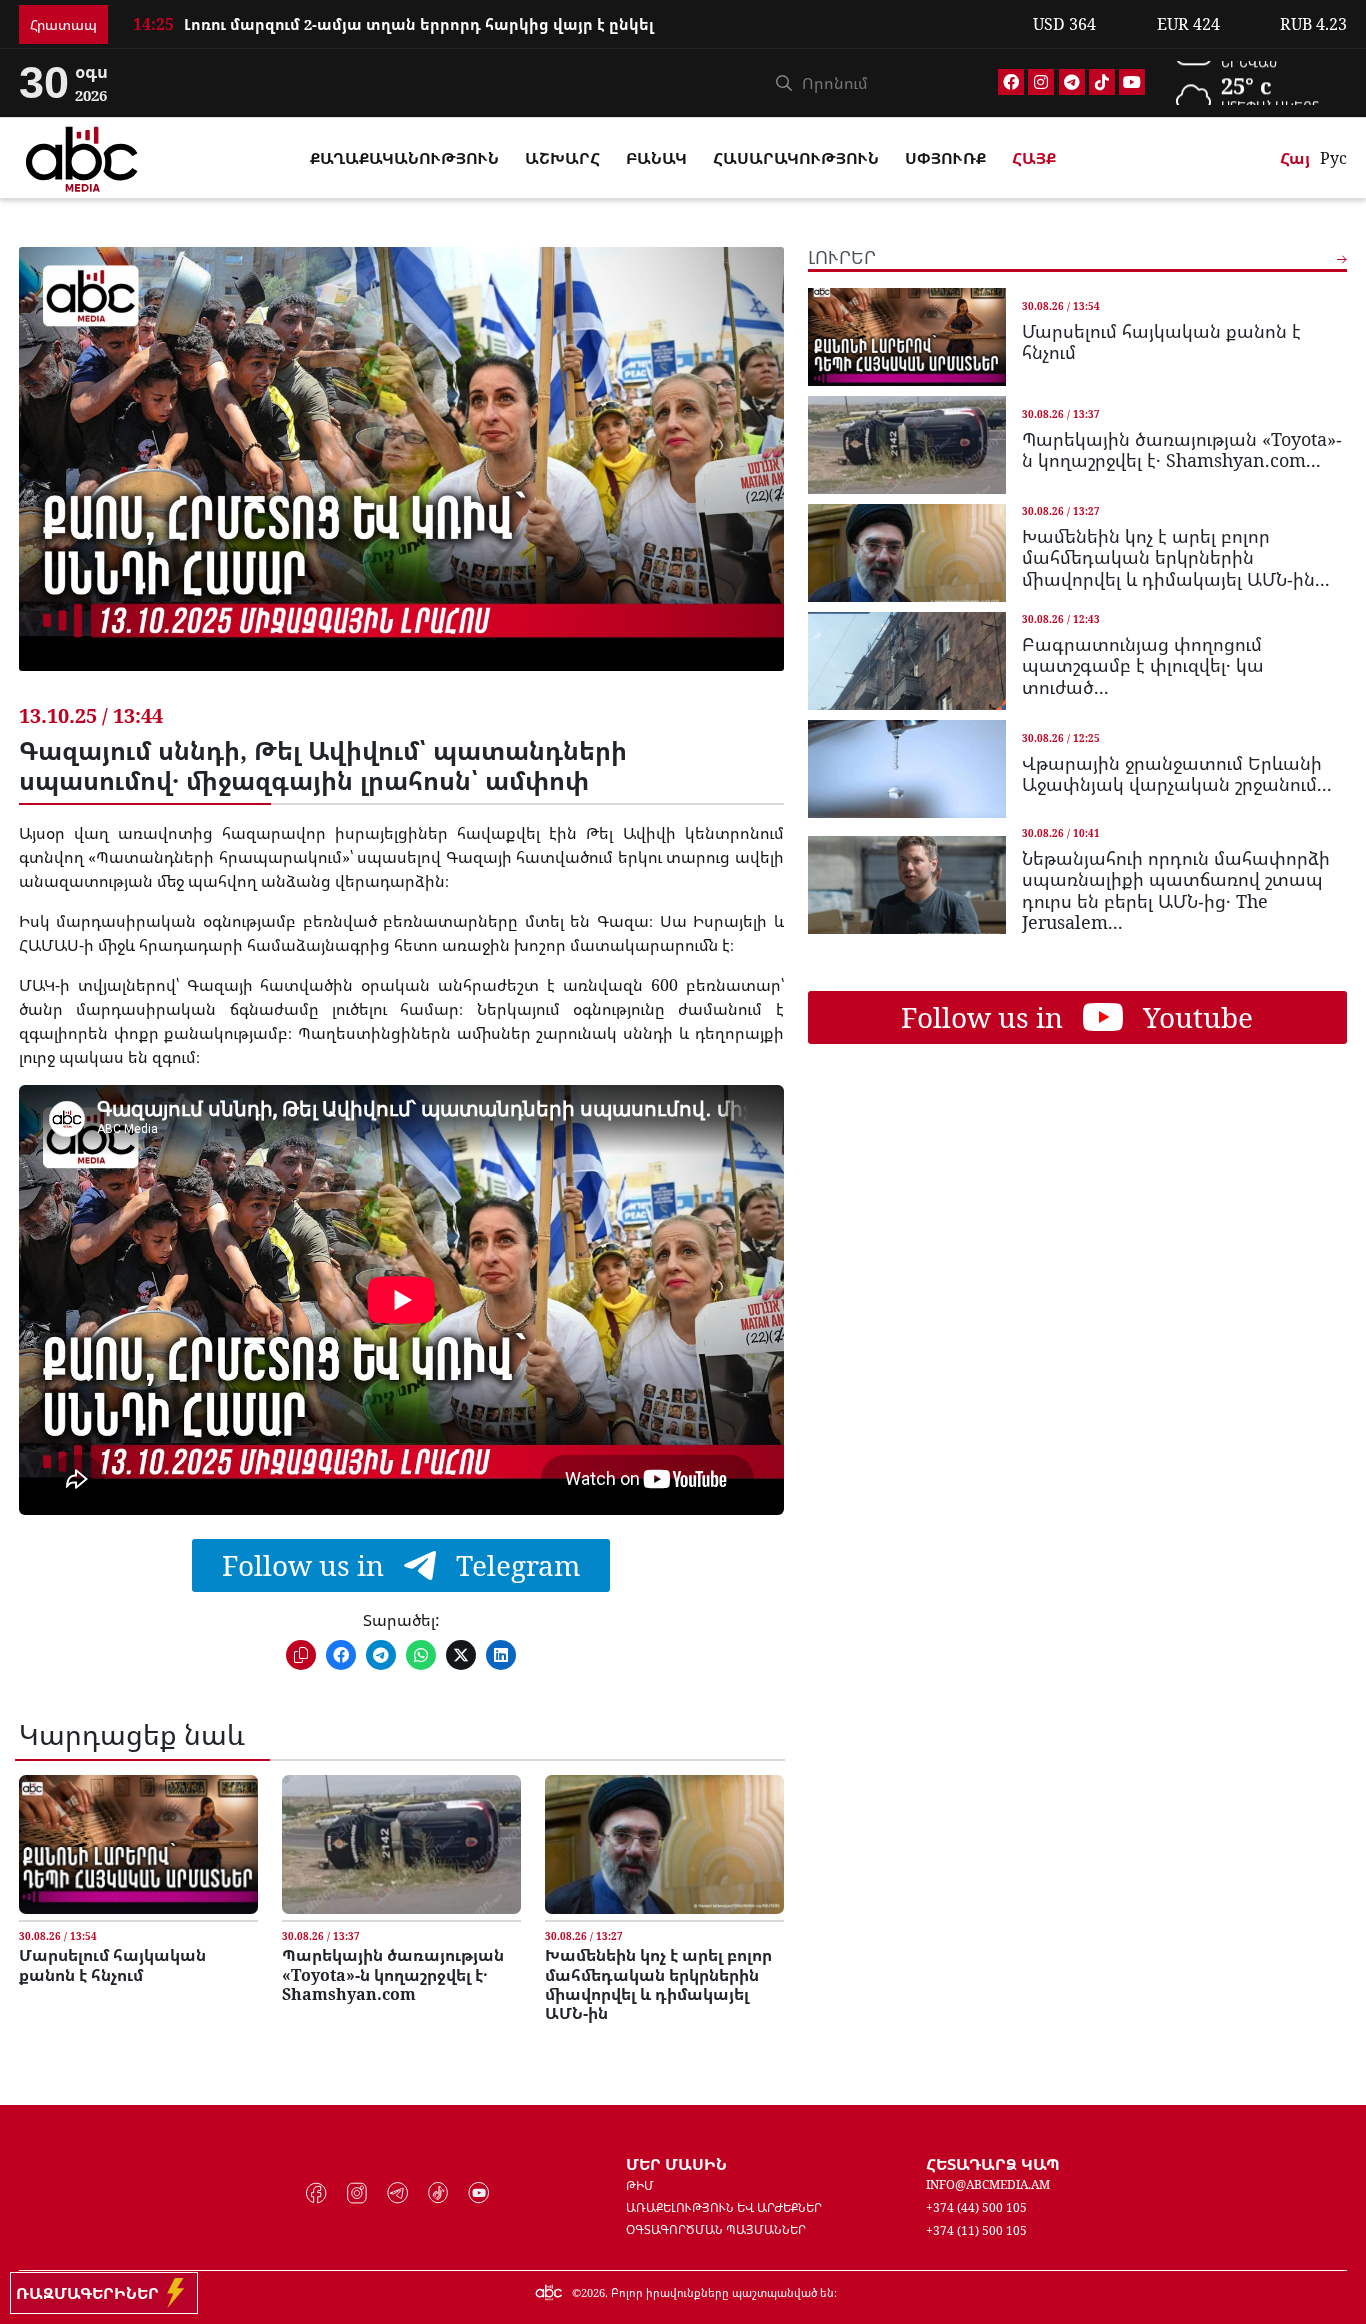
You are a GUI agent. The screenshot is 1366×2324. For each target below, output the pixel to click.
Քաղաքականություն (404, 158)
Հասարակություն (796, 158)
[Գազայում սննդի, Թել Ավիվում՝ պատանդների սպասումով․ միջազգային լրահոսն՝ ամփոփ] (401, 474)
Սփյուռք (945, 158)
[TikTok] (1102, 82)
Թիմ (640, 2185)
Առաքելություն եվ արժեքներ (724, 2207)
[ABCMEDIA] (82, 156)
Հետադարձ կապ (993, 2164)
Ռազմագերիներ (91, 2293)
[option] (571, 24)
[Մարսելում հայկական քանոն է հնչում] (138, 1844)
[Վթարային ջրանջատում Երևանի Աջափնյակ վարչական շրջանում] (907, 768)
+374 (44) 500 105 (976, 2207)
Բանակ (656, 158)
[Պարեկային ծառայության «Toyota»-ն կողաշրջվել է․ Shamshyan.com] (401, 1844)
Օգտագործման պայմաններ (716, 2229)
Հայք (1034, 158)
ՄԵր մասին (676, 2164)
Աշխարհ (562, 158)
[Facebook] (1011, 82)
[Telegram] (1072, 82)
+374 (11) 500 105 (976, 2230)
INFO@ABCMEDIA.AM (988, 2184)
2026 (593, 2292)
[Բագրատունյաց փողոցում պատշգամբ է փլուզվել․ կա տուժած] (907, 660)
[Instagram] (1041, 82)
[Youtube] (1132, 82)
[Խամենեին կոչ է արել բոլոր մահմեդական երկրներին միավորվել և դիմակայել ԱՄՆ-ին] (664, 1844)
